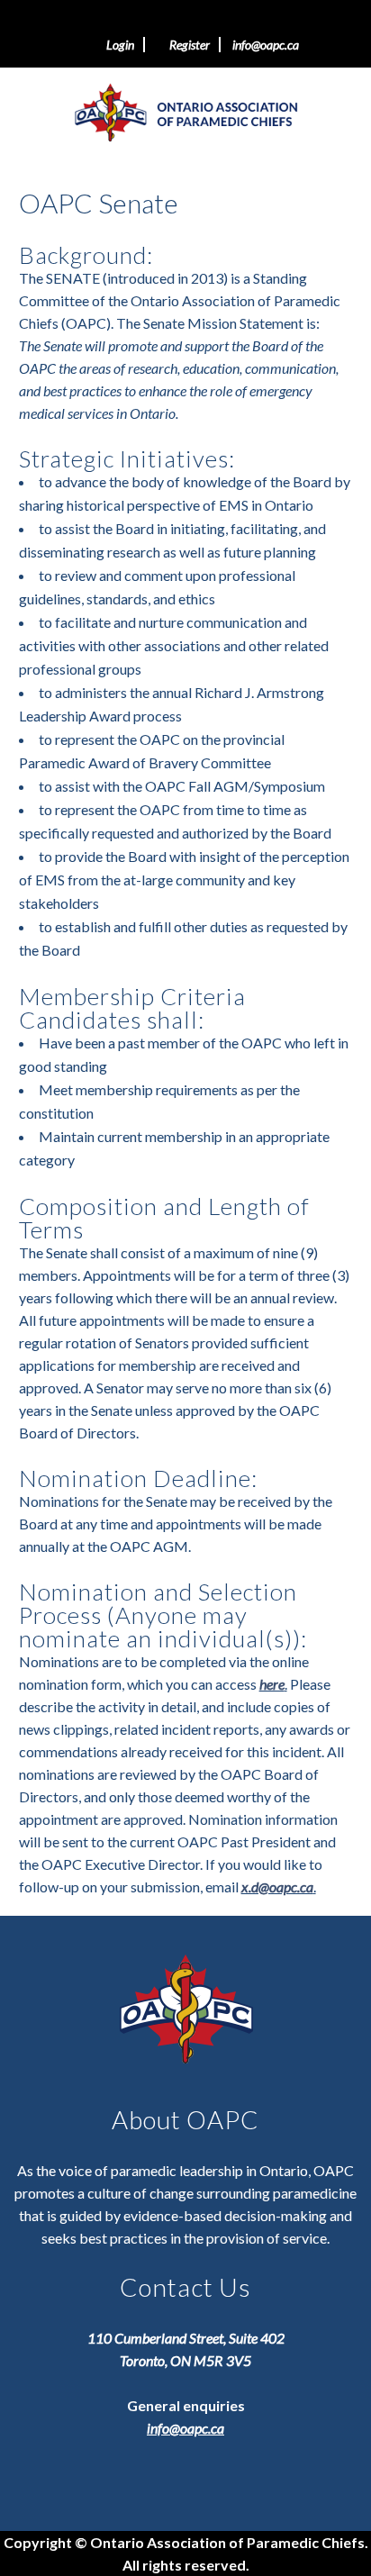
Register (187, 45)
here (272, 1684)
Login (118, 45)
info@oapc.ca (266, 45)
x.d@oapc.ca (277, 1887)
